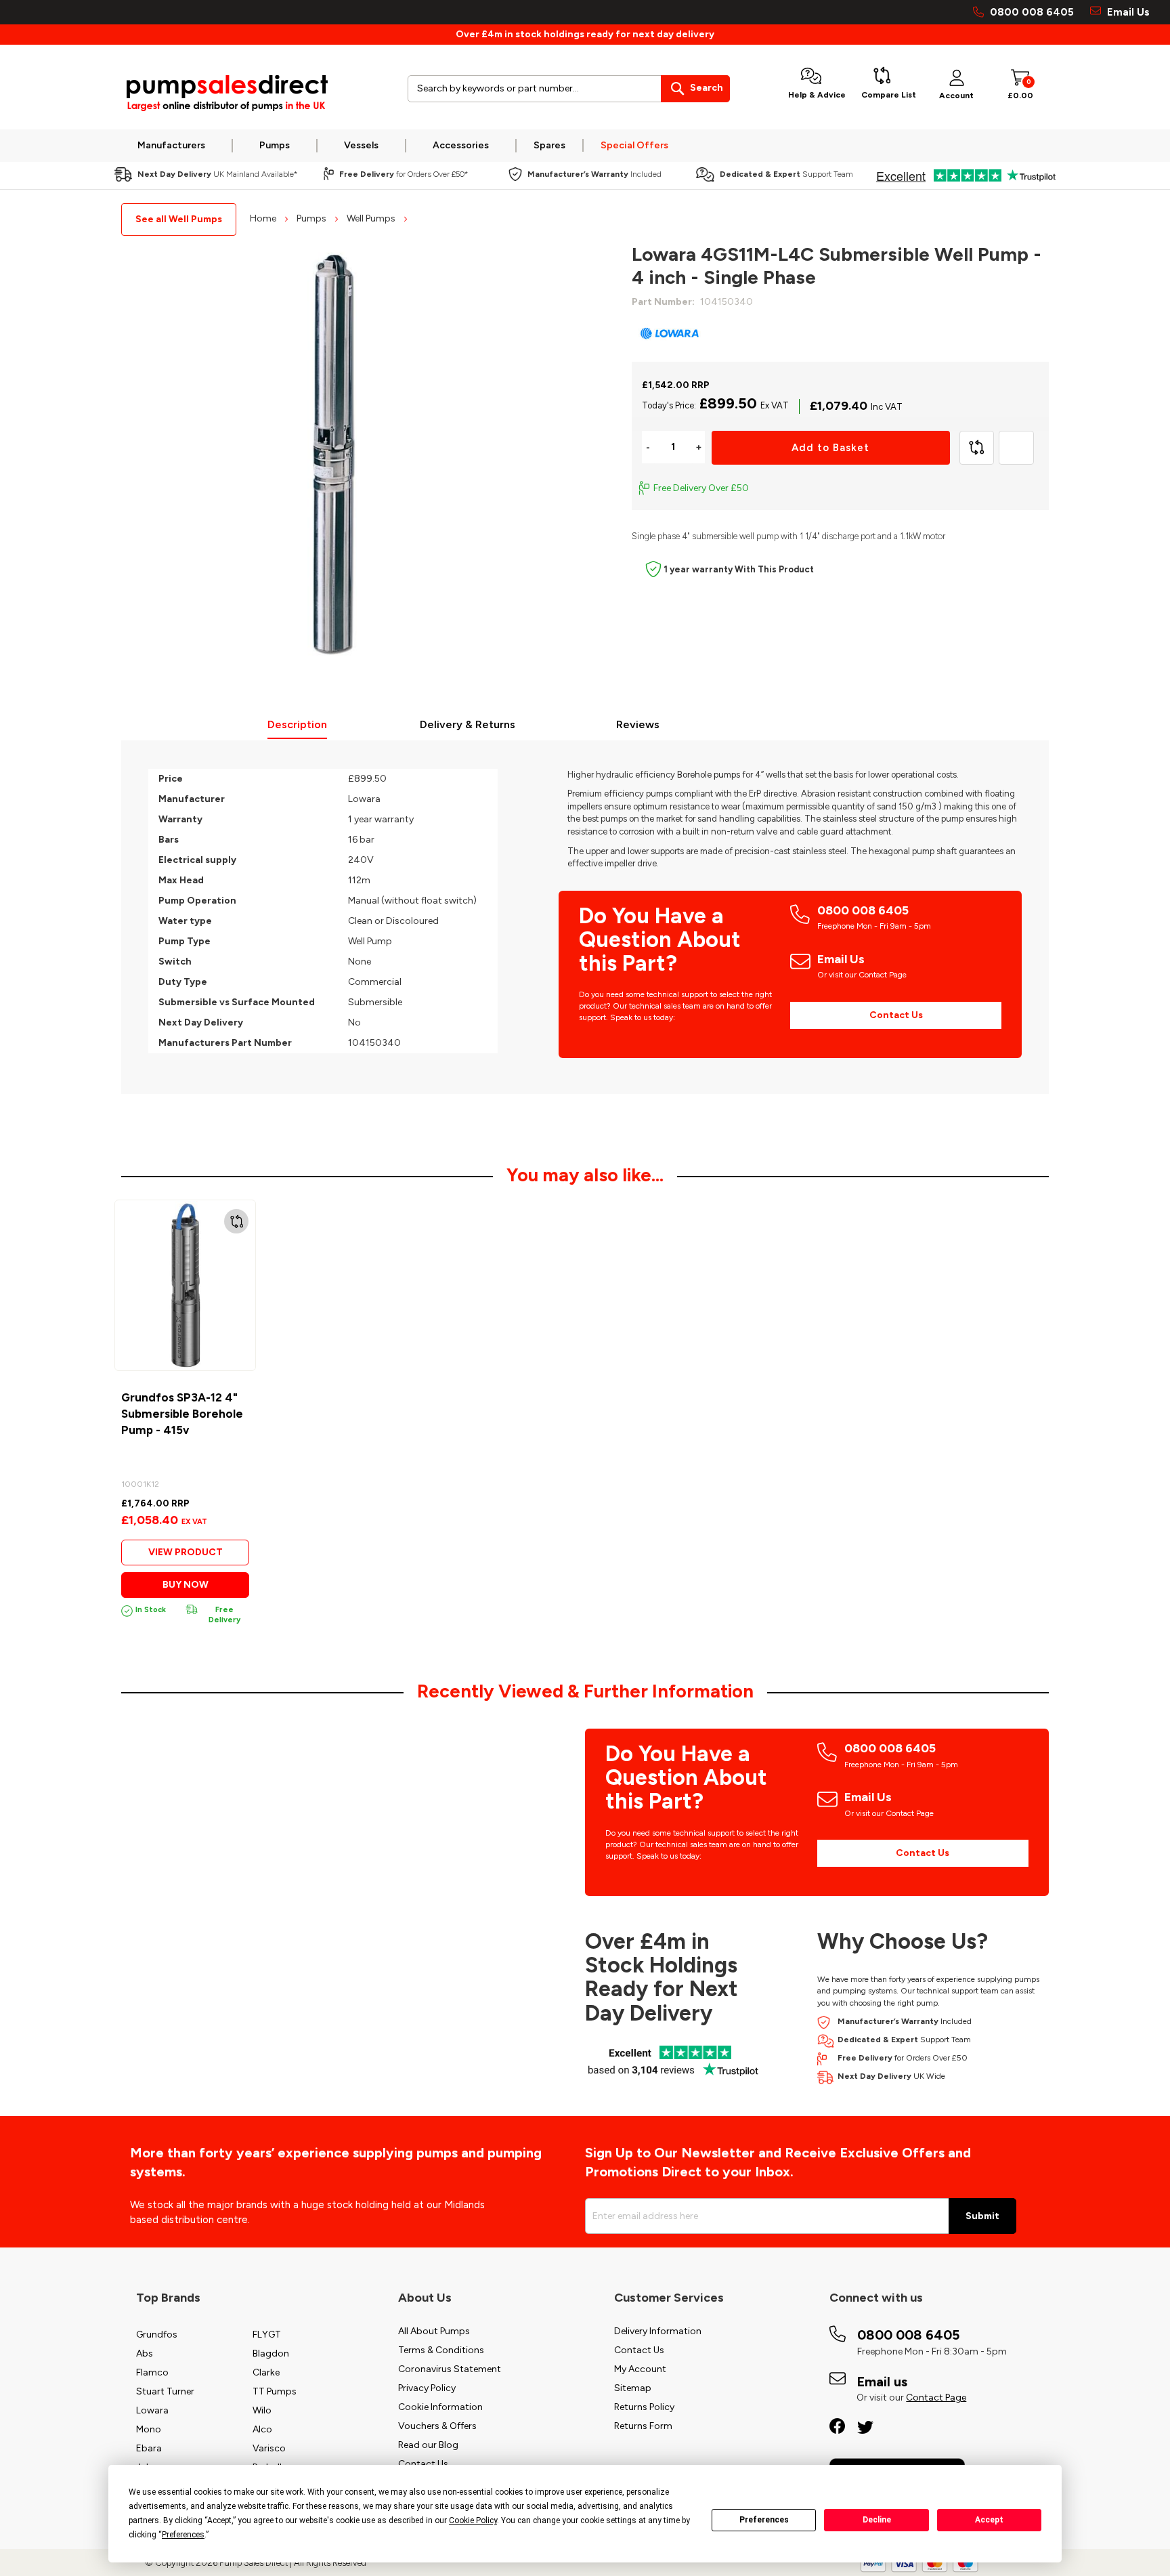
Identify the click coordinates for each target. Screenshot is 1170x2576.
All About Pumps (434, 2331)
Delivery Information (658, 2331)
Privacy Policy (427, 2388)
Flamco (152, 2372)
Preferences (764, 2520)
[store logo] (226, 94)
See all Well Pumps (179, 219)
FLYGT (267, 2335)
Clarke (266, 2372)
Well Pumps (372, 218)
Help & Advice (817, 95)
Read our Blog (428, 2445)
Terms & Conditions (441, 2350)
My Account (640, 2369)
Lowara (152, 2410)
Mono (149, 2429)
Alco (262, 2429)
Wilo (262, 2410)
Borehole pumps (709, 775)
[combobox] (569, 89)
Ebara (149, 2448)
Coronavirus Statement (450, 2369)
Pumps (312, 218)
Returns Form (643, 2426)
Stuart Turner (165, 2391)
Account (956, 96)
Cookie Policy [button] (473, 2520)
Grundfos (157, 2335)
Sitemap (633, 2388)
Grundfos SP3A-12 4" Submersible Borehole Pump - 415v (182, 1414)
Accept (989, 2520)
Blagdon (271, 2353)
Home (264, 218)
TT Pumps (275, 2391)
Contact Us (896, 1015)
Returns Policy (644, 2407)
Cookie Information (440, 2407)
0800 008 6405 (1032, 12)
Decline (877, 2520)
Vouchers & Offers (437, 2426)
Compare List (889, 95)
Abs (145, 2353)
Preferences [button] (183, 2535)
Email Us (1127, 12)
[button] (236, 1221)
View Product (186, 1552)
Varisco (269, 2448)
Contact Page (936, 2398)
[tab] (298, 726)
